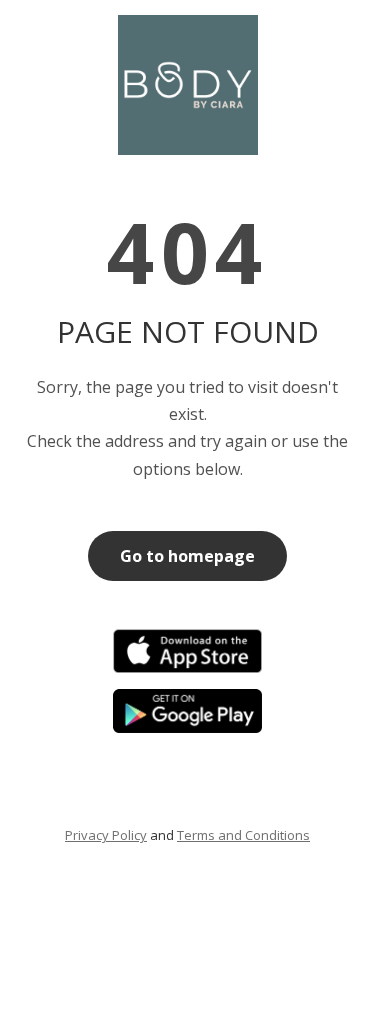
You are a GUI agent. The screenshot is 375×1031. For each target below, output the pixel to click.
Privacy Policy (106, 835)
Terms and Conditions (243, 835)
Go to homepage (187, 556)
